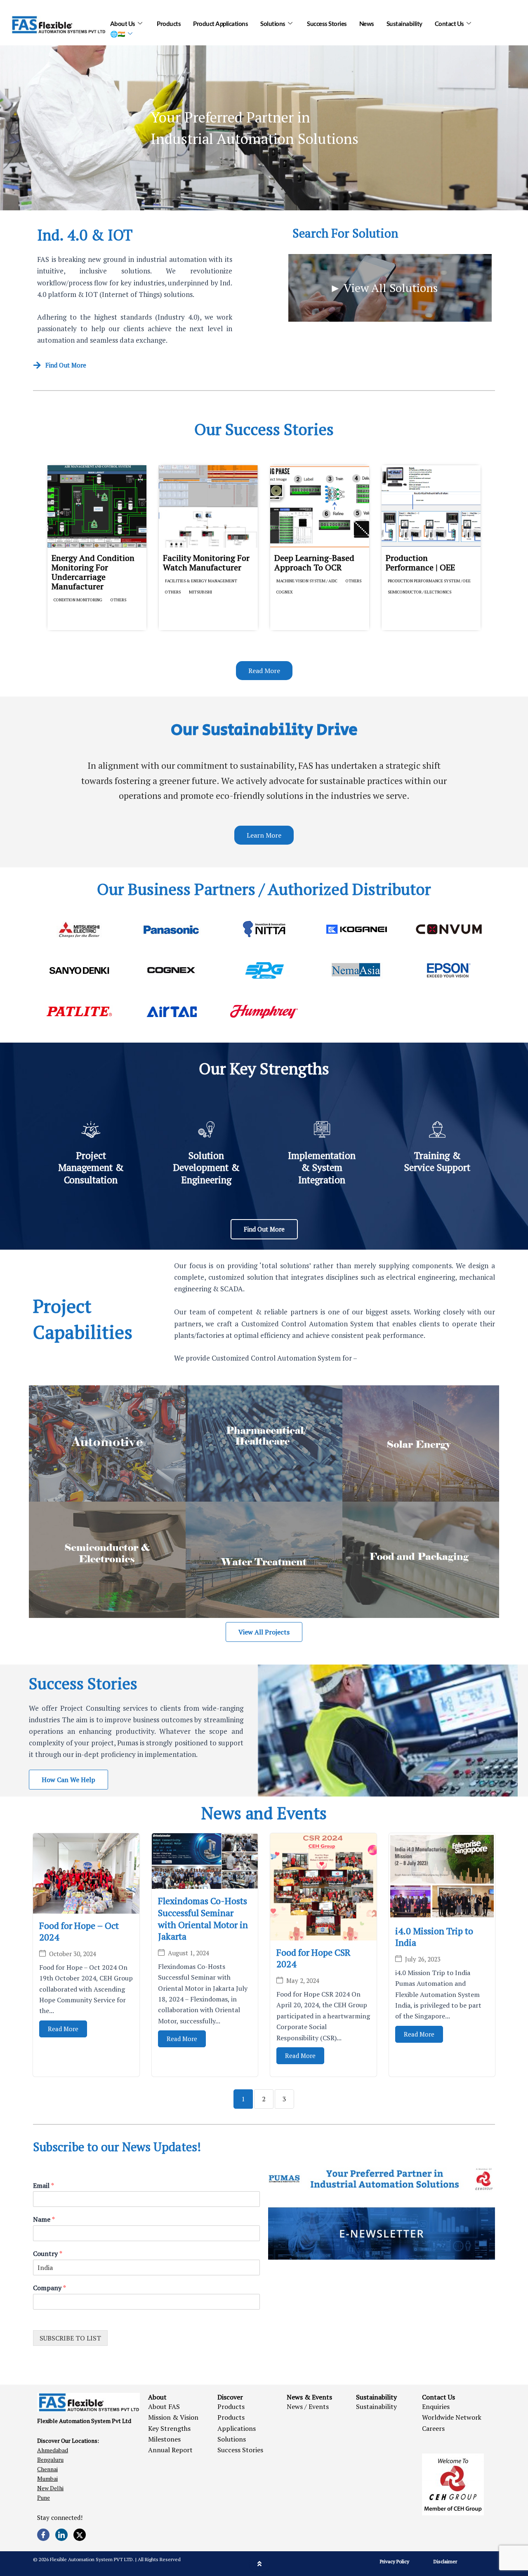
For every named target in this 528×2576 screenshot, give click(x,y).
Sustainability (404, 24)
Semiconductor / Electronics (420, 592)
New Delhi (50, 2488)
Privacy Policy (395, 2561)
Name (44, 2219)
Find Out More (66, 365)
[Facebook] (43, 2535)
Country (48, 2254)
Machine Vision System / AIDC (307, 581)
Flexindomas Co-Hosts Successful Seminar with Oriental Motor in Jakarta (203, 1918)
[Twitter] (80, 2535)
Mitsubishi (200, 592)
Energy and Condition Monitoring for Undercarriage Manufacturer (93, 572)
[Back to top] (259, 2564)
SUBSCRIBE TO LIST (70, 2338)
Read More (63, 2029)
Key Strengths (169, 2428)
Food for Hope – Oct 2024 (79, 1931)
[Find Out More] (37, 365)
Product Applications (220, 24)
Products (169, 24)
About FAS (164, 2406)
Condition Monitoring (78, 600)
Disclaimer (445, 2561)
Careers (433, 2428)
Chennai (47, 2469)
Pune (44, 2497)
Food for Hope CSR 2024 (313, 1958)
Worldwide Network (452, 2417)
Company (49, 2288)
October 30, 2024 (73, 1954)
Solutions (273, 24)
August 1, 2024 (189, 1953)
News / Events (308, 2406)
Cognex (285, 592)
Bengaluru (50, 2459)
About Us (123, 24)
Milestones (164, 2439)
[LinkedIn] (61, 2535)
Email (44, 2186)
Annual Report (170, 2450)
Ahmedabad (53, 2450)
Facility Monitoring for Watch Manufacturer (206, 563)
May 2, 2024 (303, 1981)
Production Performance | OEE (420, 563)
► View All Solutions (384, 288)
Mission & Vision (173, 2417)
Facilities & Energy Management (201, 581)
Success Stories (327, 24)
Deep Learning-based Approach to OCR (314, 563)
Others (118, 600)
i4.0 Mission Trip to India (434, 1937)
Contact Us (449, 24)
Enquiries (436, 2406)
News (367, 24)
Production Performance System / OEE (429, 581)
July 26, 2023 (423, 1959)
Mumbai (47, 2478)
